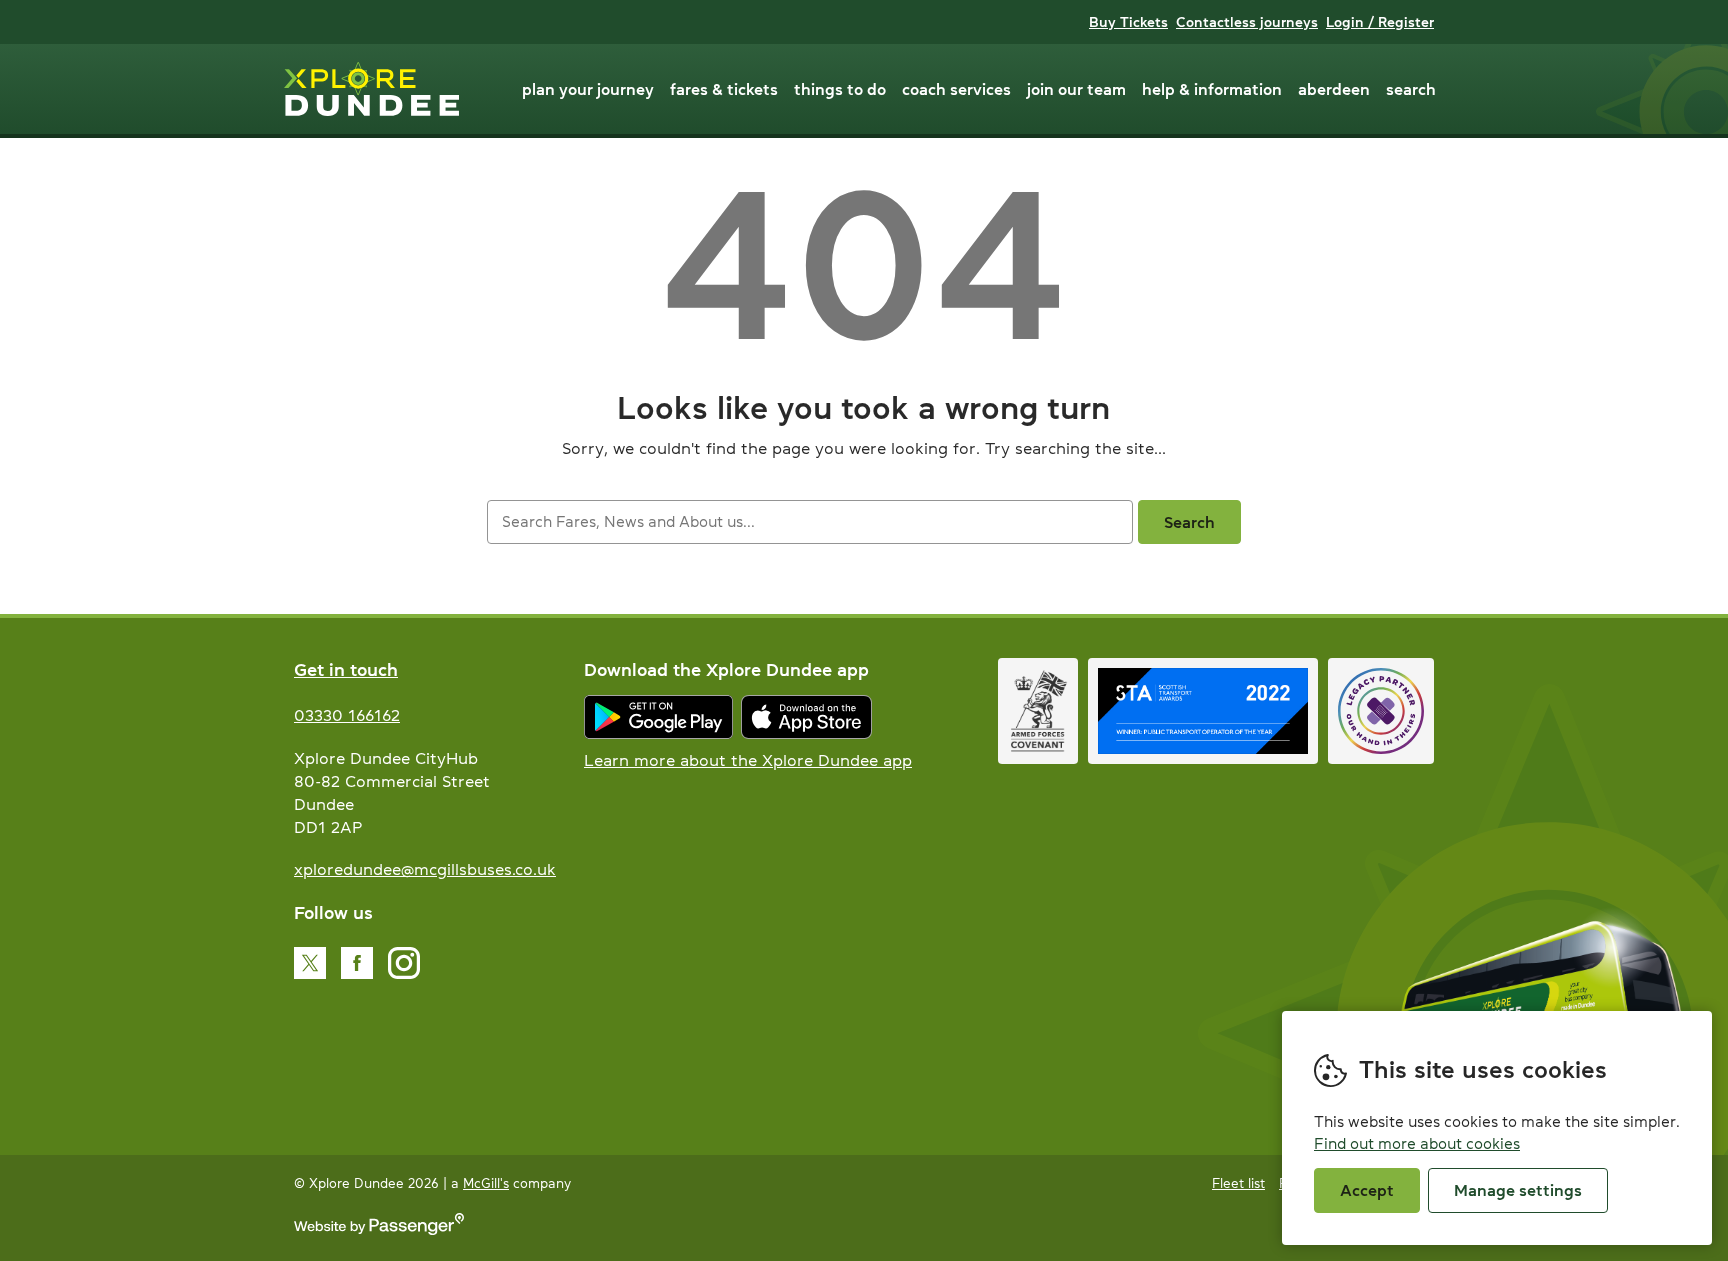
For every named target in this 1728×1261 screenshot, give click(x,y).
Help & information (1212, 89)
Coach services (956, 89)
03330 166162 (347, 715)
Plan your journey (588, 89)
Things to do (840, 89)
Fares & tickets (724, 89)
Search (1411, 89)
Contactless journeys (1247, 22)
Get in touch (346, 670)
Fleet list (1238, 1183)
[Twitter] (310, 963)
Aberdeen (1334, 89)
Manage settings (1518, 1190)
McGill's (486, 1183)
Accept (1367, 1190)
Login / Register (1380, 22)
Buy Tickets (1128, 22)
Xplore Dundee (371, 89)
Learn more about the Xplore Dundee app (748, 760)
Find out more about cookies (1417, 1143)
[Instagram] (404, 963)
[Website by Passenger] (379, 1230)
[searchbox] (809, 522)
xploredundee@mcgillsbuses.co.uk (425, 869)
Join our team (1076, 89)
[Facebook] (357, 963)
